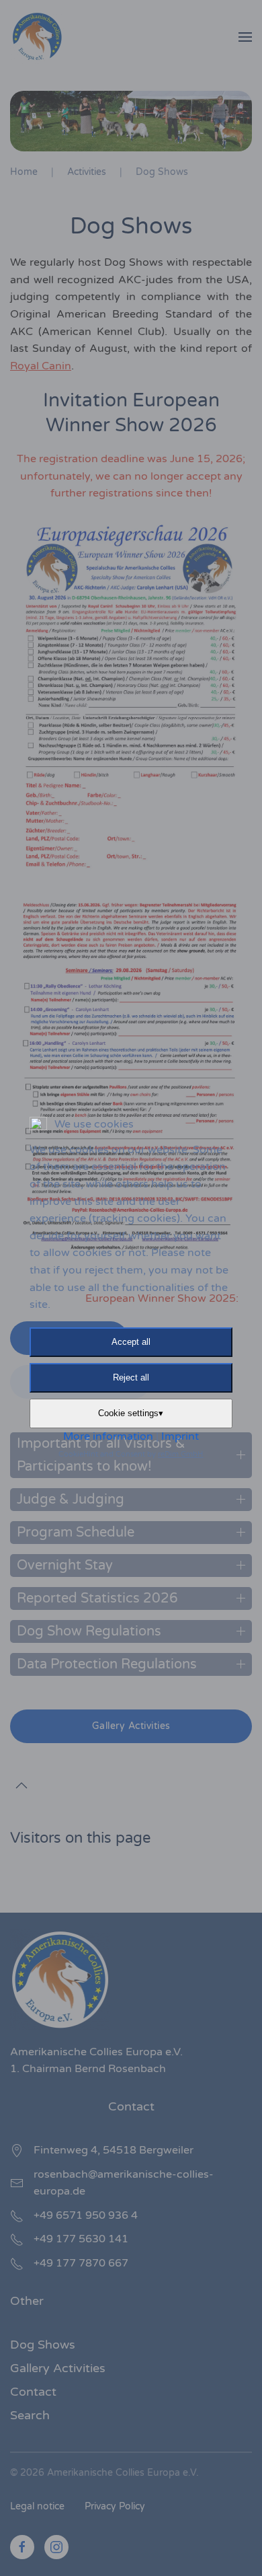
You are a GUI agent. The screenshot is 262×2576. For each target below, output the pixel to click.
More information (108, 1436)
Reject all (131, 1377)
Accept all (131, 1342)
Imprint (180, 1436)
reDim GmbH (180, 1454)
